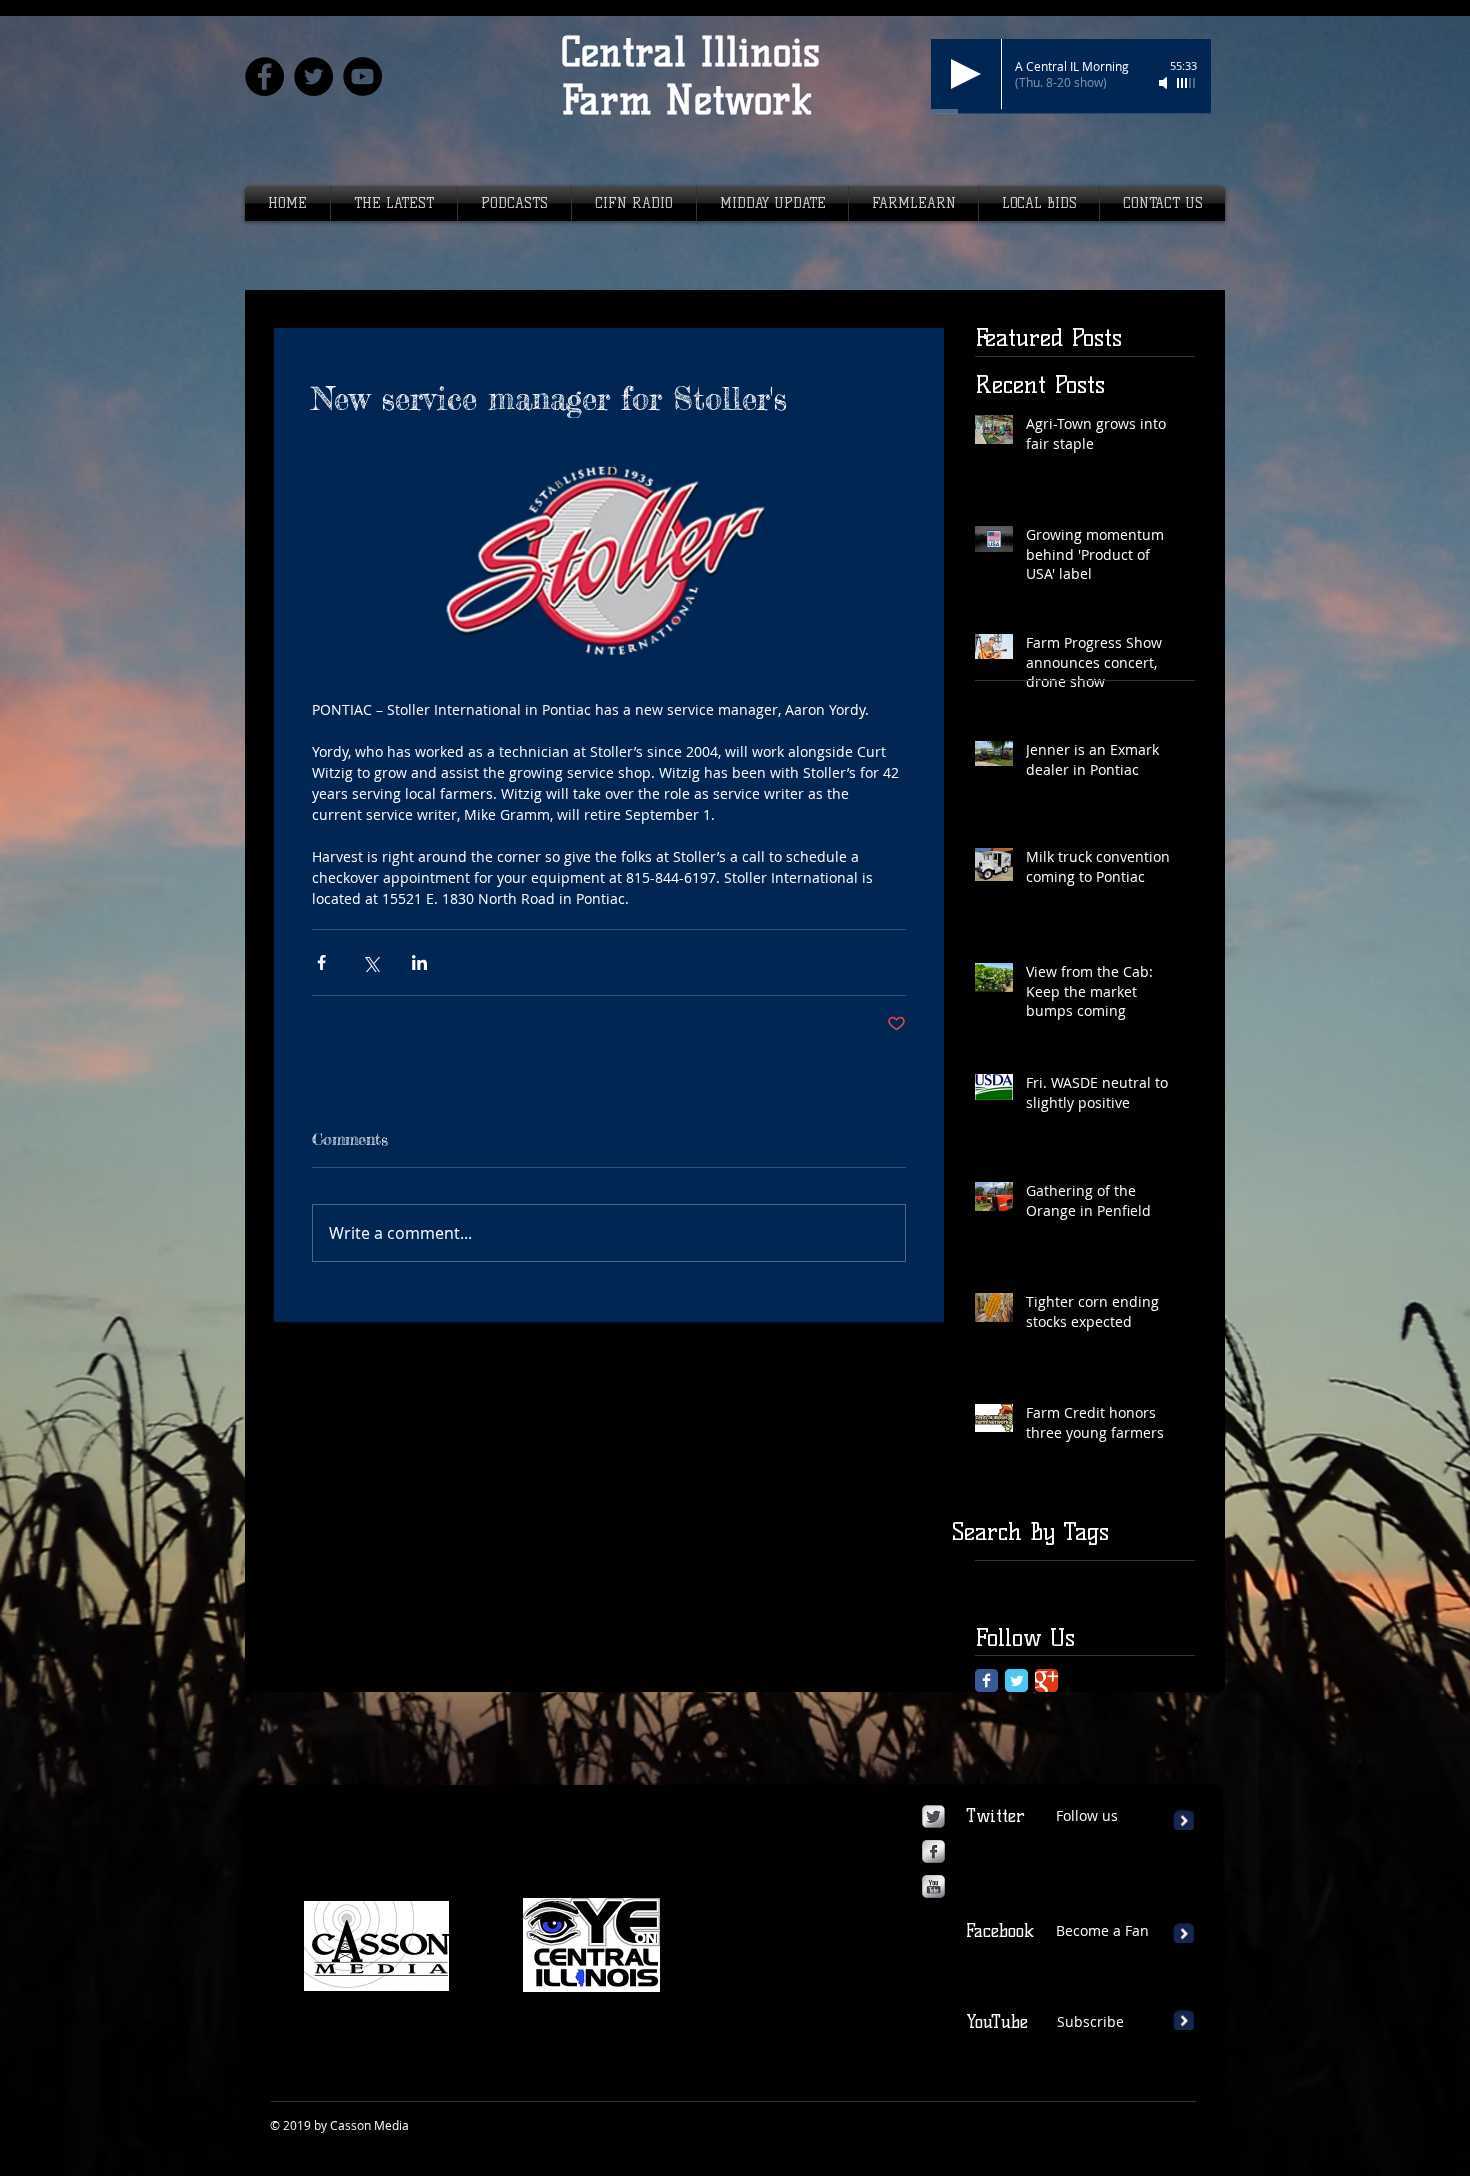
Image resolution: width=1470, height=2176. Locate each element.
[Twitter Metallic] (933, 1816)
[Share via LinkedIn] (419, 962)
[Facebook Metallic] (933, 1851)
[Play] (966, 74)
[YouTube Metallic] (933, 1886)
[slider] (1187, 83)
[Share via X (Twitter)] (370, 962)
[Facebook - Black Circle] (264, 76)
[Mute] (1165, 83)
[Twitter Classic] (1016, 1680)
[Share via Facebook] (321, 962)
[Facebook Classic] (986, 1680)
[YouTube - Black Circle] (362, 76)
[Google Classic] (1046, 1680)
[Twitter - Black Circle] (313, 76)
